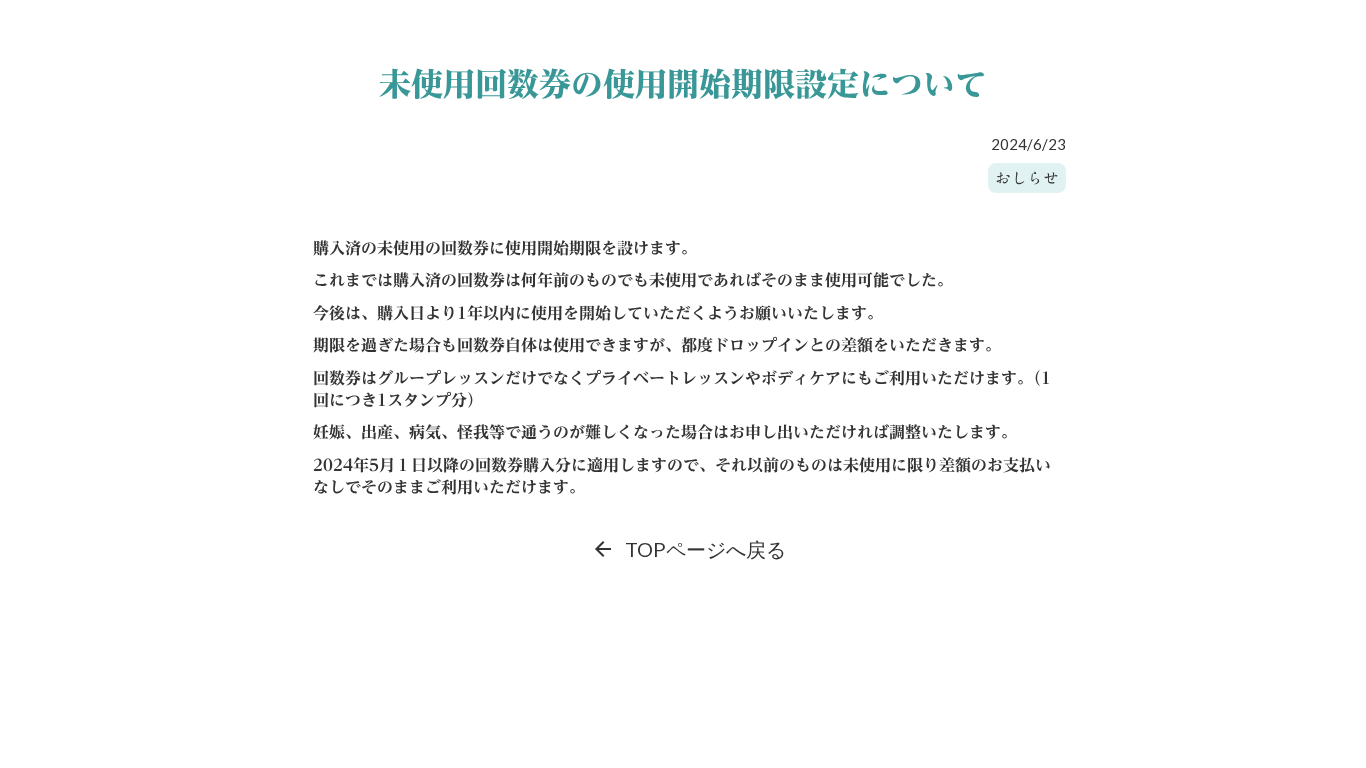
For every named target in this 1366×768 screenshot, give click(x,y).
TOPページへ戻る (705, 549)
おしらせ (1027, 178)
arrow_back (603, 549)
